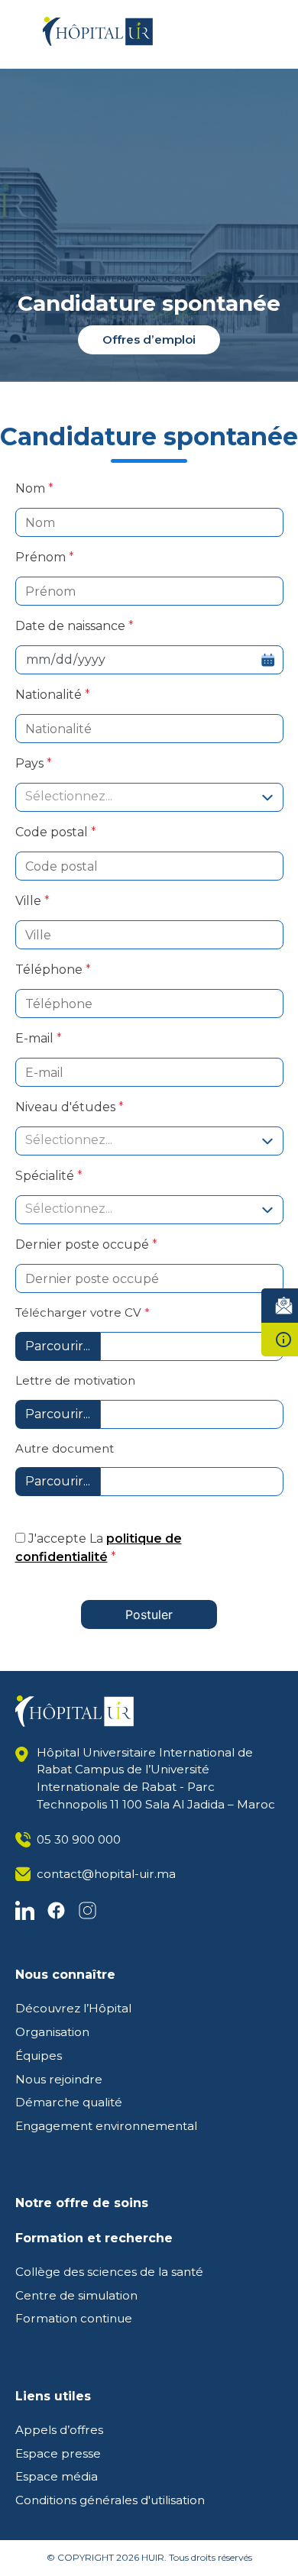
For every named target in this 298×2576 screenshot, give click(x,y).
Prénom (42, 557)
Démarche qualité (69, 2102)
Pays (31, 763)
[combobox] (149, 797)
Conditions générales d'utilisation (110, 2500)
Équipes (39, 2056)
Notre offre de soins (82, 2203)
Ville (30, 901)
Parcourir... (58, 1346)
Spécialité (46, 1176)
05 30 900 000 (79, 1839)
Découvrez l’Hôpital (73, 2008)
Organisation (52, 2032)
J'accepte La (99, 1548)
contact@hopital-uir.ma (106, 1874)
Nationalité (50, 695)
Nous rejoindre (59, 2079)
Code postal (53, 832)
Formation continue (74, 2318)
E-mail (36, 1038)
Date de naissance (72, 626)
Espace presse (58, 2453)
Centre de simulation (76, 2295)
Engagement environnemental (106, 2126)
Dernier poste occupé (84, 1244)
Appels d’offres (59, 2430)
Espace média (57, 2476)
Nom (32, 488)
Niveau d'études (67, 1107)
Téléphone (50, 970)
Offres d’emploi (149, 339)
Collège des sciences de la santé (109, 2272)
